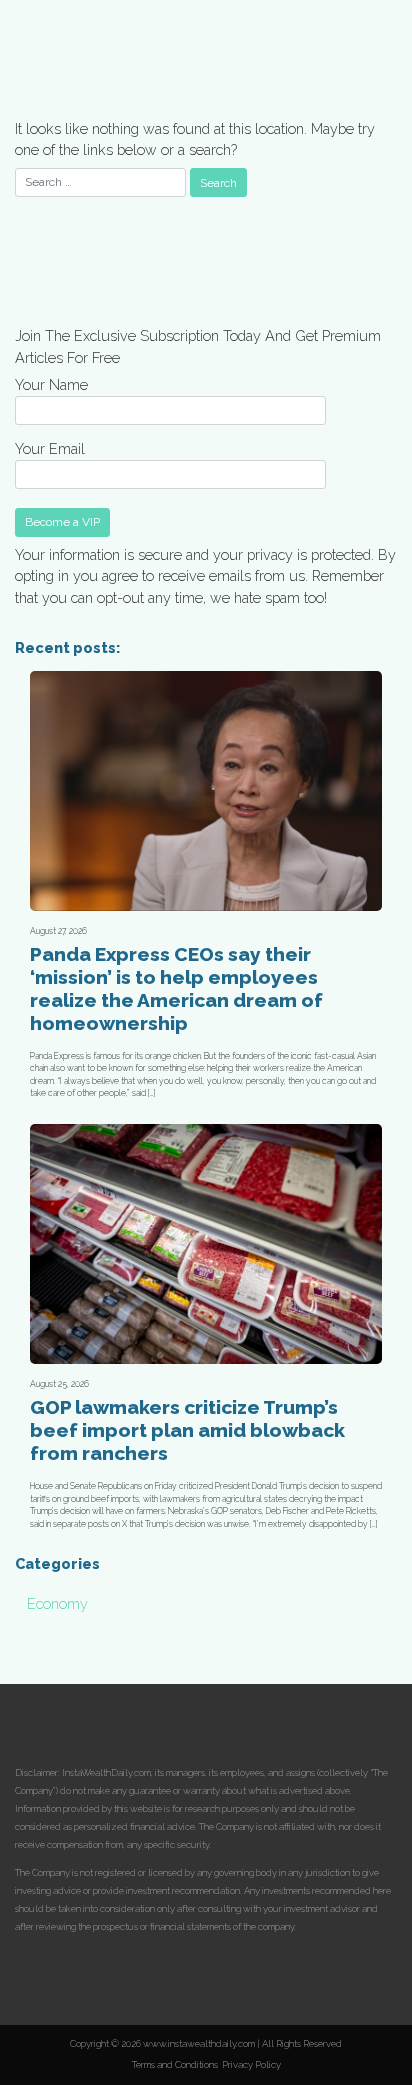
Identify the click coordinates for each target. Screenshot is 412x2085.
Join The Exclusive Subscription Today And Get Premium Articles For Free (198, 346)
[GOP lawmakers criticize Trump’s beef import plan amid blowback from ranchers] (206, 1244)
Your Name (51, 384)
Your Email (50, 448)
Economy (57, 1603)
